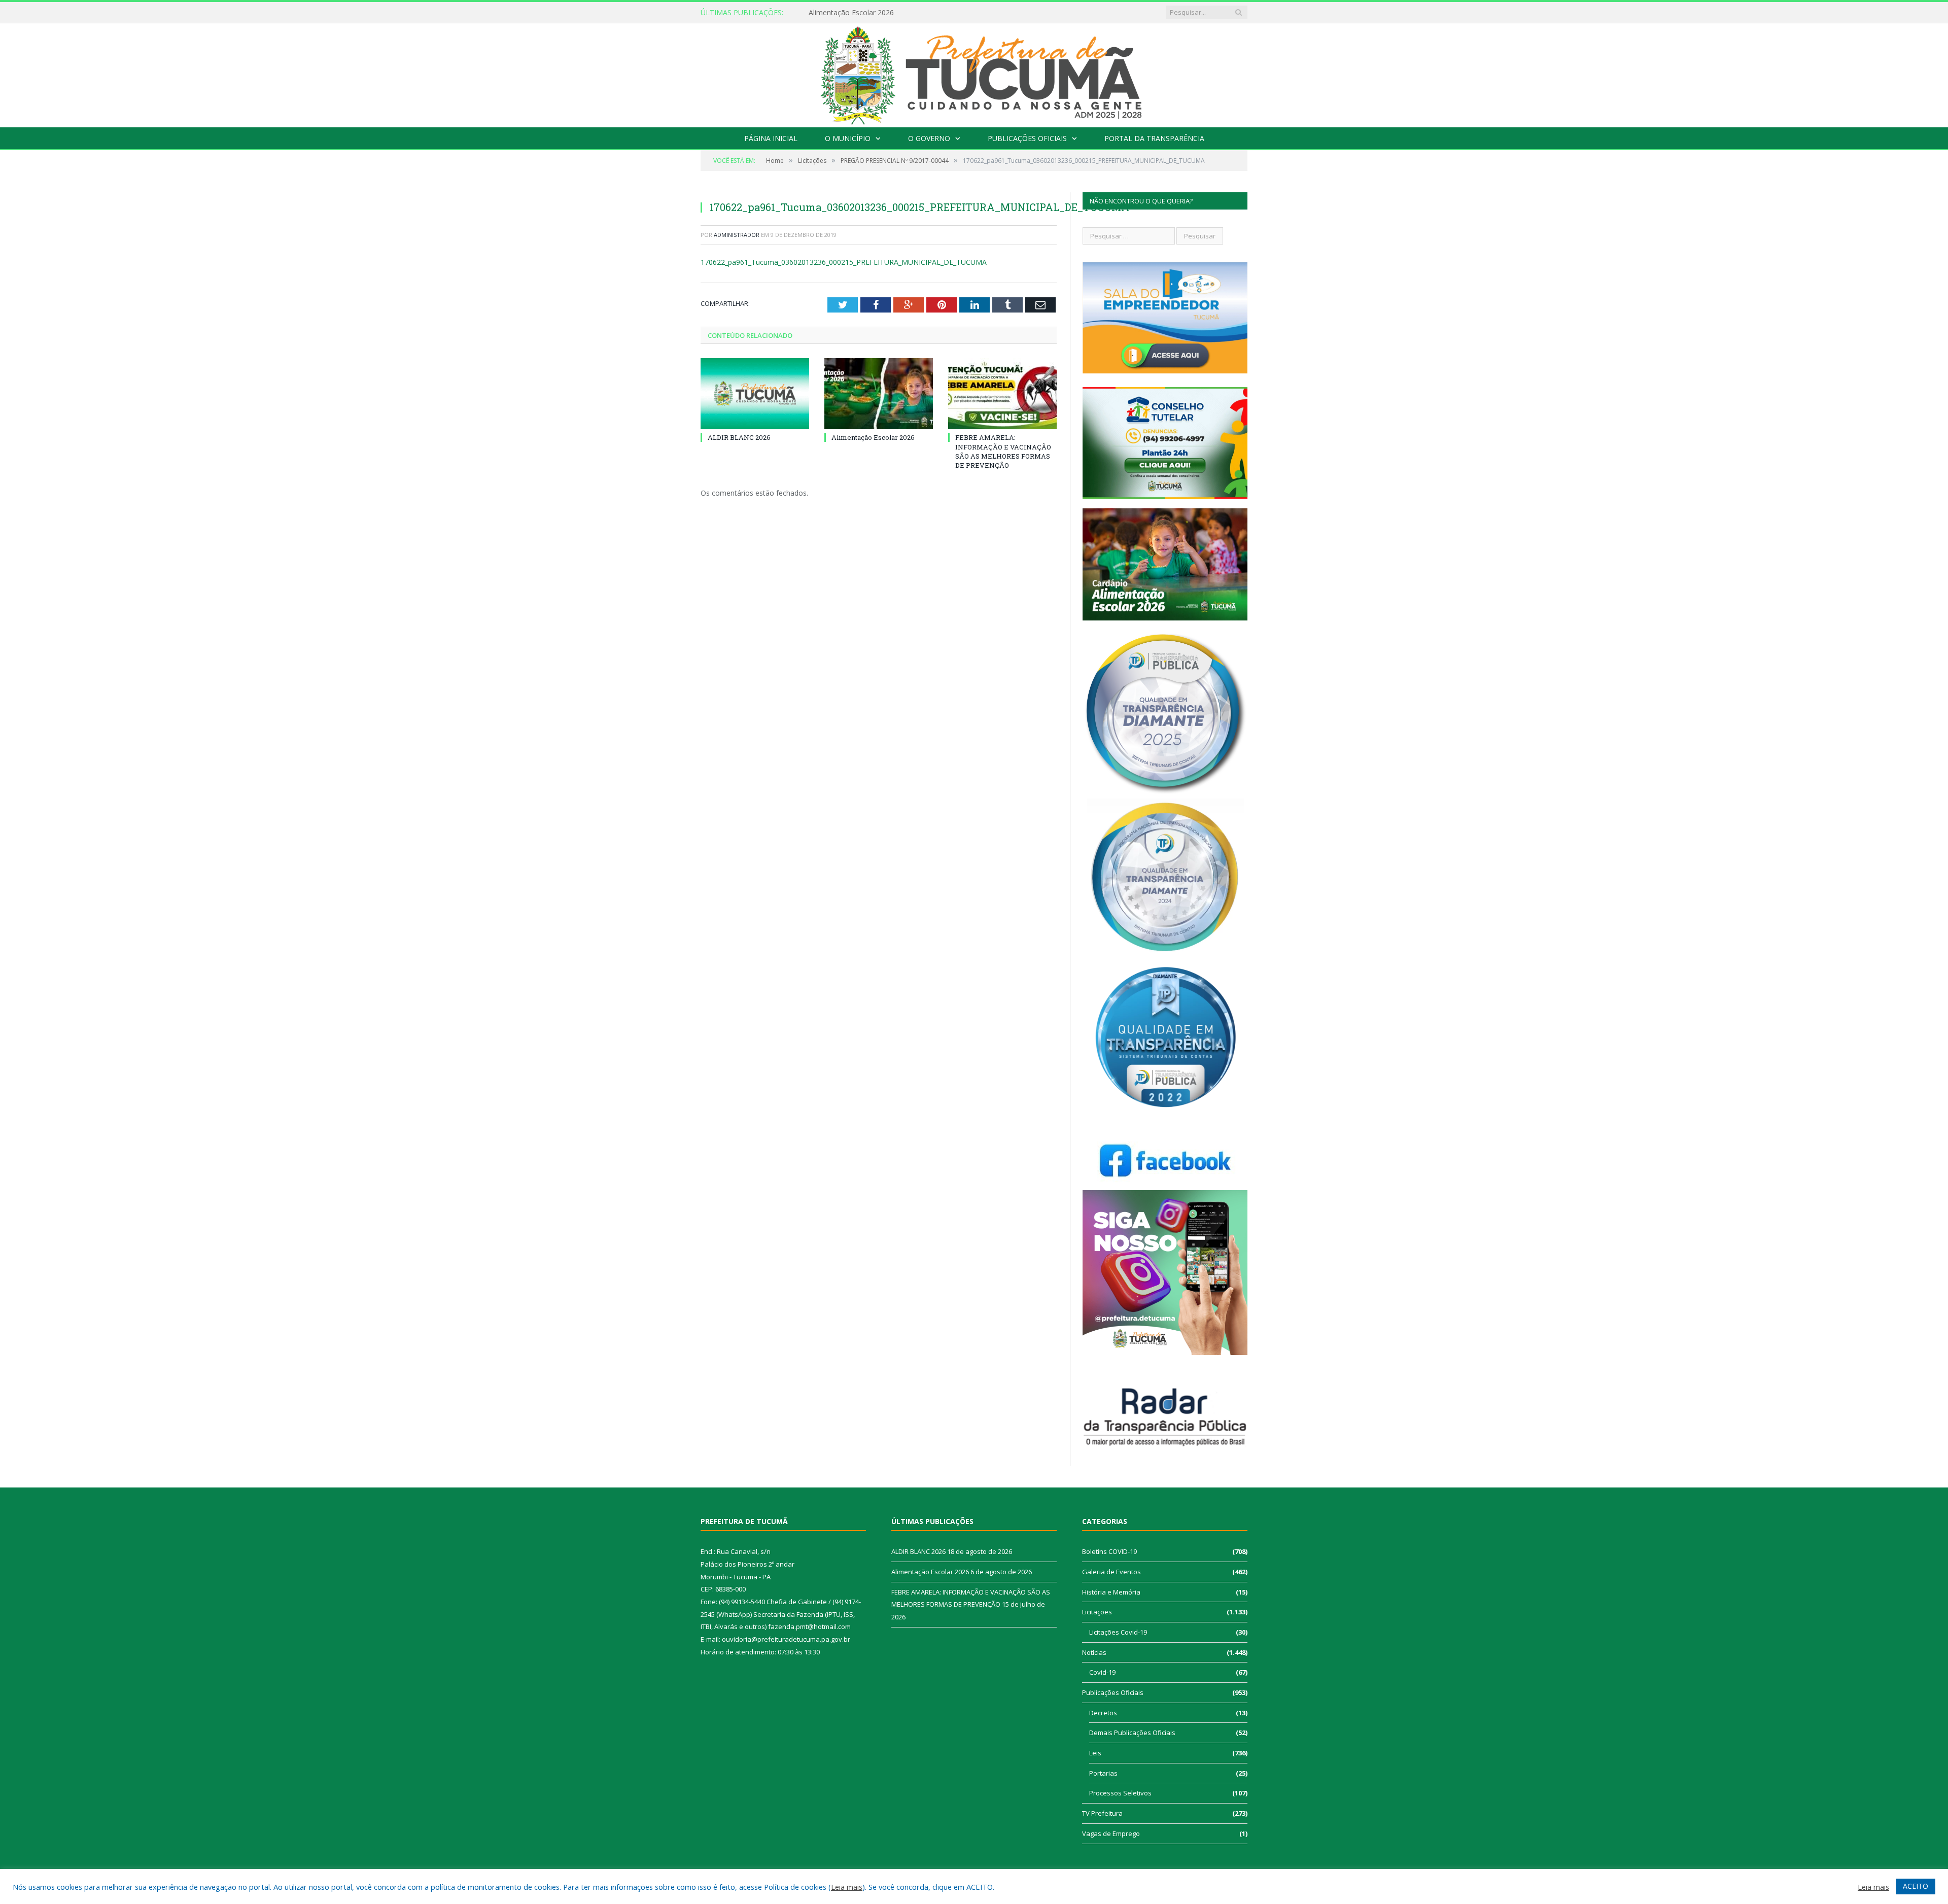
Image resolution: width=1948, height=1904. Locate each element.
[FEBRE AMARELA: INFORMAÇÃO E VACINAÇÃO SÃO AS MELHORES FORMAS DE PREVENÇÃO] (1002, 394)
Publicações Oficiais (1027, 138)
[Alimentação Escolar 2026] (879, 394)
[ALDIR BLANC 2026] (755, 394)
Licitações (1097, 1612)
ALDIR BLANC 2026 (739, 437)
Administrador (737, 235)
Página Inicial (771, 138)
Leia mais (847, 1887)
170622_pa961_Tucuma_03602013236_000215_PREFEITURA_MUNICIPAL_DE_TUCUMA (844, 262)
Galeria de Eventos (1111, 1572)
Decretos (1103, 1713)
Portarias (1103, 1773)
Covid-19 (1102, 1672)
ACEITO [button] (1916, 1886)
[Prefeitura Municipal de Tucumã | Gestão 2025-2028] (974, 73)
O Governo (929, 138)
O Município (848, 138)
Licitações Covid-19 (1118, 1632)
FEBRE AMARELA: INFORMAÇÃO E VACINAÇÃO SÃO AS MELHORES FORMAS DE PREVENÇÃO (1003, 451)
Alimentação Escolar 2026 (851, 13)
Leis (1095, 1753)
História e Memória (1111, 1592)
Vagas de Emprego (1111, 1833)
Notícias (1094, 1652)
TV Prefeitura (1102, 1813)
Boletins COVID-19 (1109, 1551)
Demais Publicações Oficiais (1132, 1733)
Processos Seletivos (1120, 1793)
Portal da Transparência (1154, 138)
